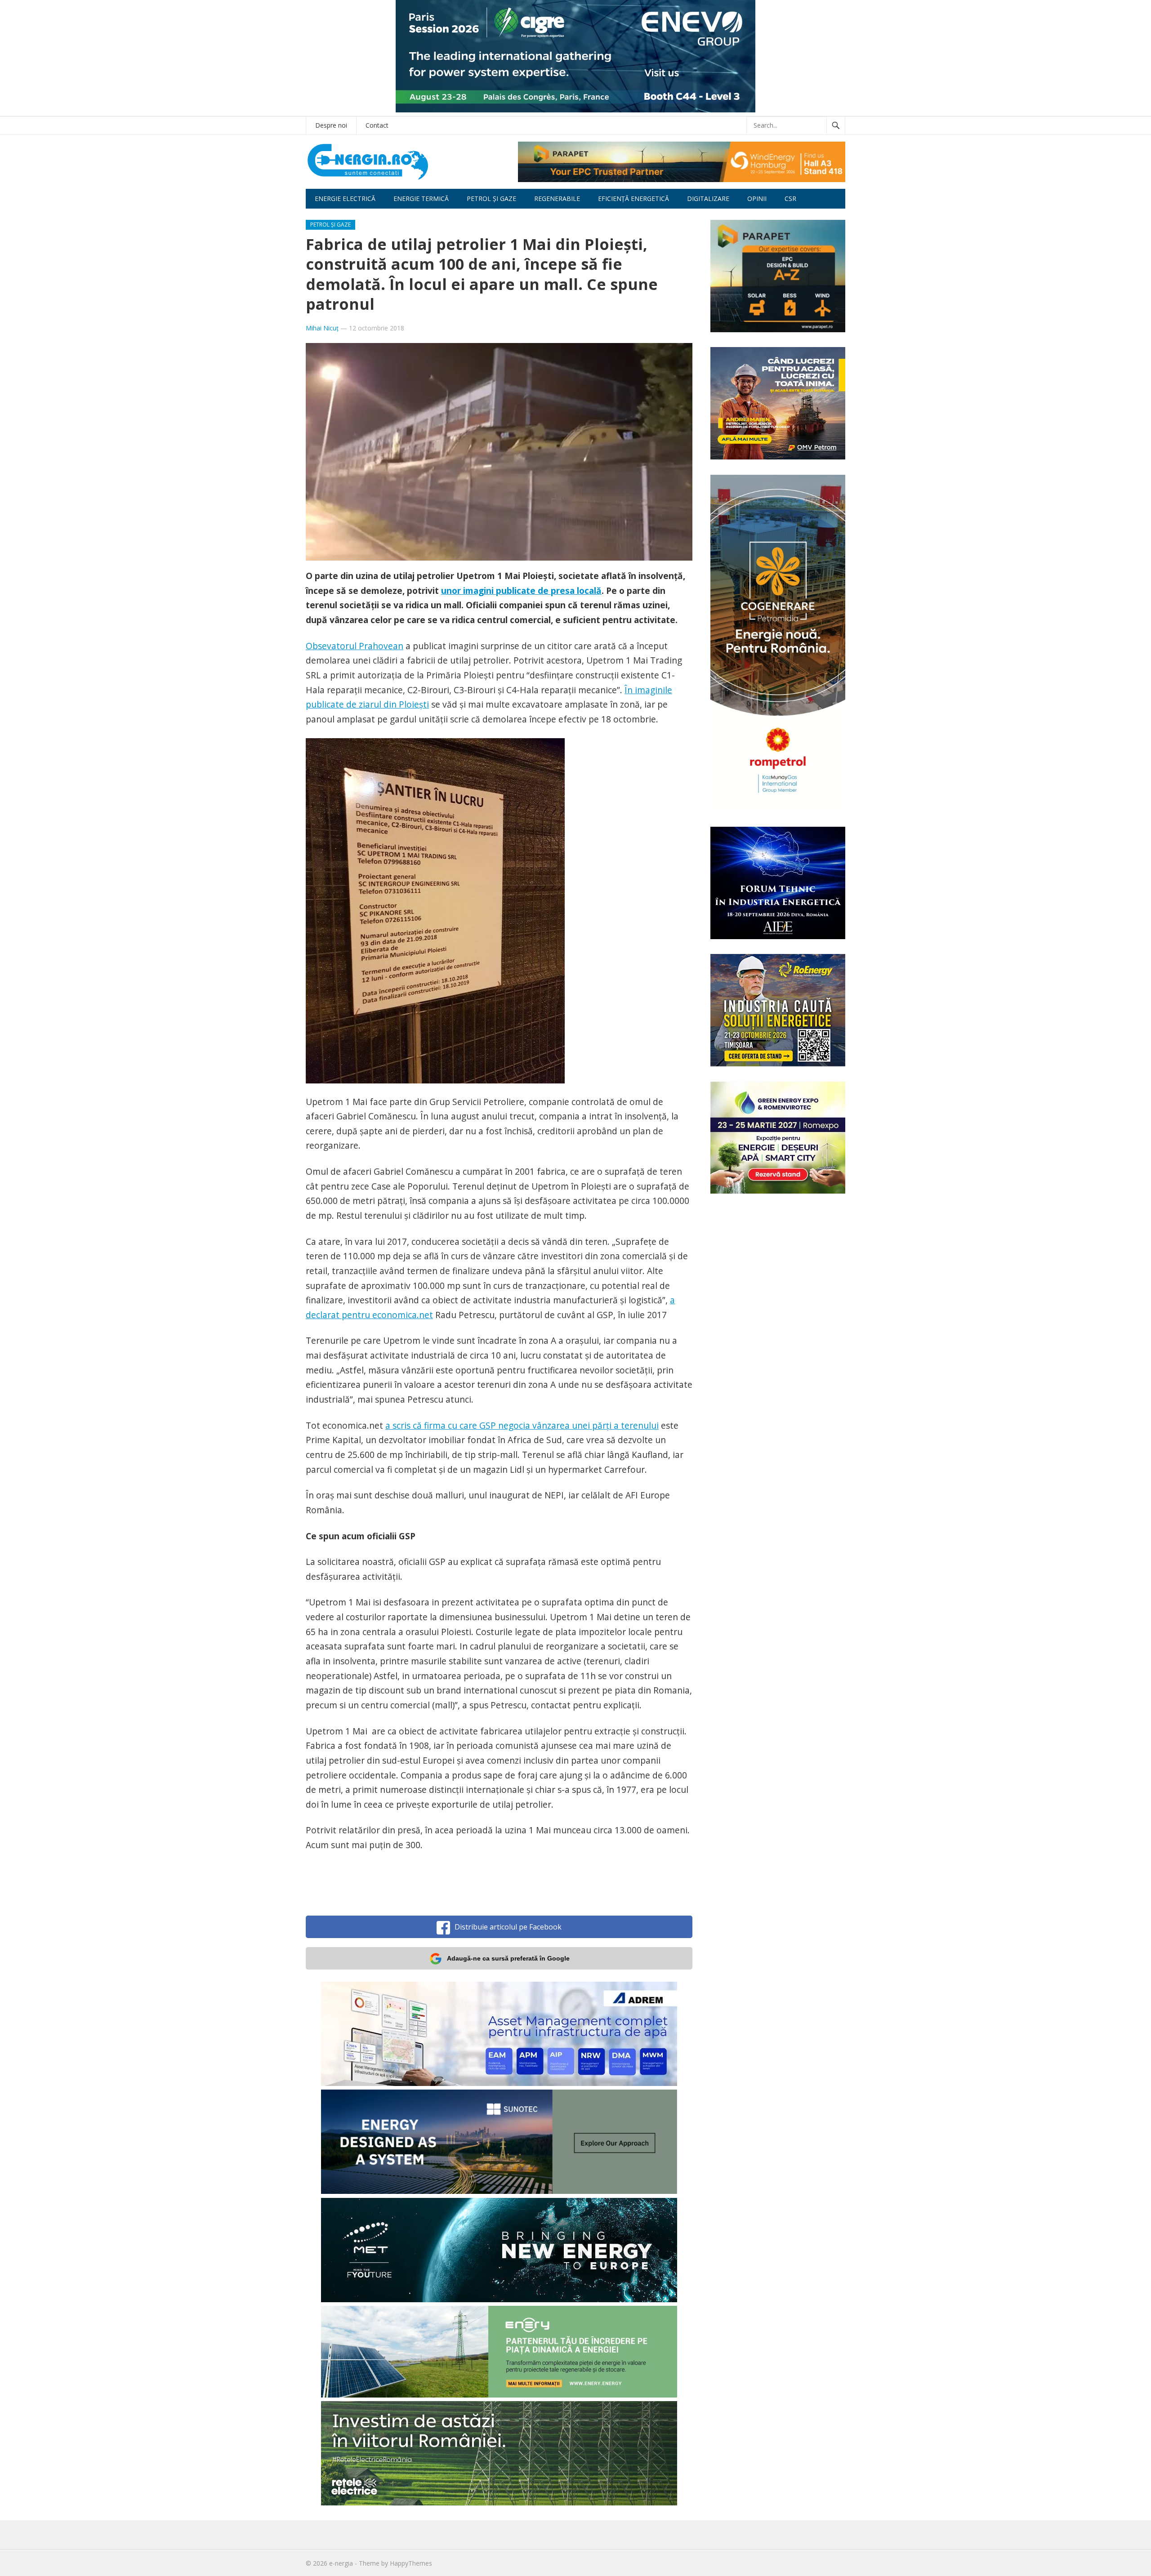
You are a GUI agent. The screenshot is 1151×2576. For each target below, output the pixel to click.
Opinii (757, 198)
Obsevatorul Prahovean (355, 646)
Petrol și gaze (491, 198)
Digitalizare (708, 198)
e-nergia (341, 2563)
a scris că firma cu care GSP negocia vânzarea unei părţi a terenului (522, 1425)
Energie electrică (345, 198)
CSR (790, 198)
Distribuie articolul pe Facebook (508, 1927)
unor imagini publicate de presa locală (521, 591)
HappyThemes (411, 2563)
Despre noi (331, 125)
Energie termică (421, 198)
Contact (377, 125)
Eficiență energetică (633, 198)
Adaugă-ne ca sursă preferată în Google (508, 1958)
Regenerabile (557, 198)
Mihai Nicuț (322, 328)
